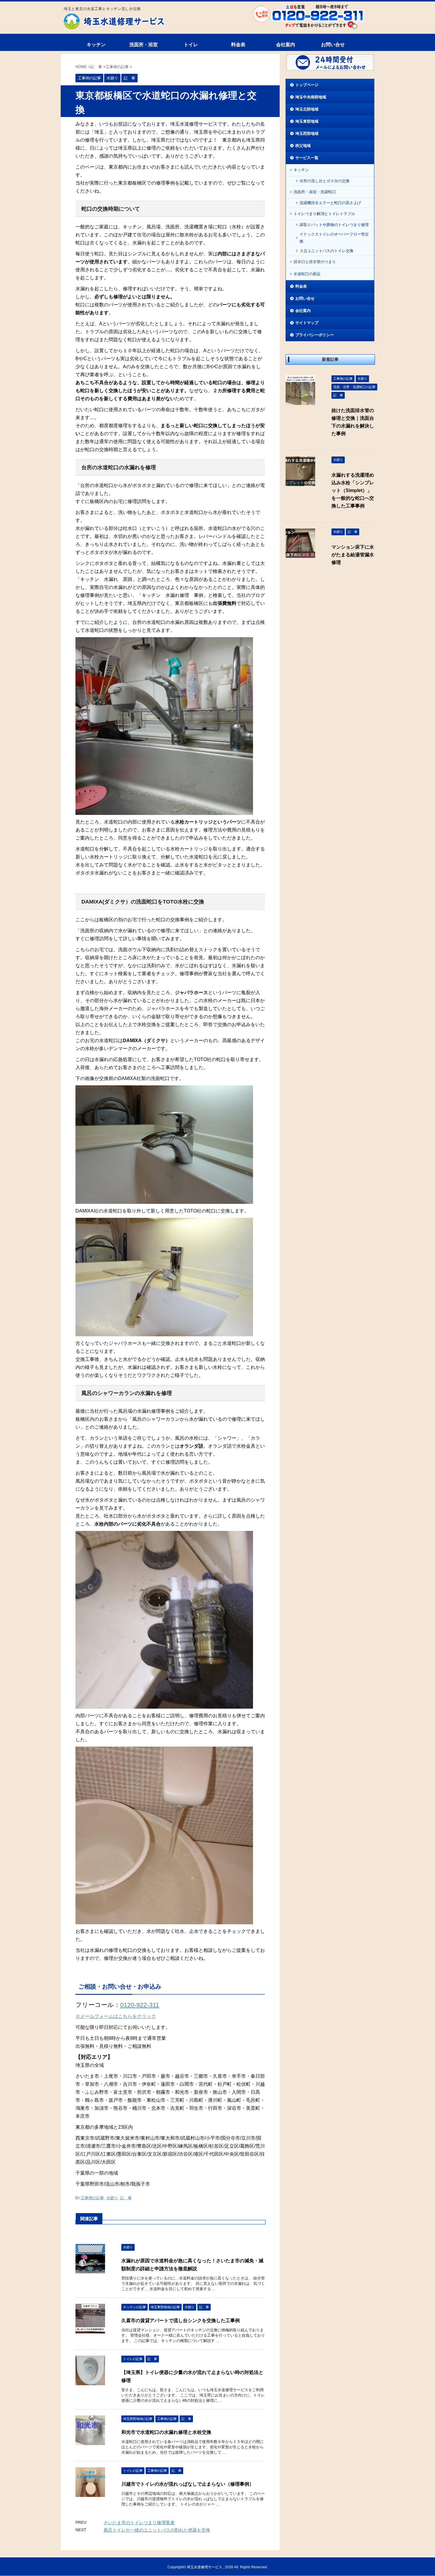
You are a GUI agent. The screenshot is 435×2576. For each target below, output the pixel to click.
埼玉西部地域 (307, 133)
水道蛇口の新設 (307, 274)
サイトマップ (307, 323)
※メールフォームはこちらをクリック (116, 2016)
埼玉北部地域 (307, 109)
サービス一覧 (307, 158)
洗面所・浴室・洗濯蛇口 (315, 192)
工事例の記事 (92, 2198)
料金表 (238, 45)
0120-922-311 (140, 2005)
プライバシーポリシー (315, 335)
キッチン (96, 45)
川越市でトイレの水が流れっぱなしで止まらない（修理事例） (188, 2484)
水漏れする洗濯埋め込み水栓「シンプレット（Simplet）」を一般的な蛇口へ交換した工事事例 (353, 490)
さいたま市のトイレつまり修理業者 (139, 2523)
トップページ (307, 85)
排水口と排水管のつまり (315, 262)
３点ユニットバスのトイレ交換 (326, 251)
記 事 (126, 2198)
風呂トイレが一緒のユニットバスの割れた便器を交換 (157, 2530)
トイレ (191, 45)
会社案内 (286, 45)
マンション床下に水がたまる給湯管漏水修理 (353, 555)
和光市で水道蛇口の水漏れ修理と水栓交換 (166, 2432)
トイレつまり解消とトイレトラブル (324, 214)
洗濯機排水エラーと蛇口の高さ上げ (330, 203)
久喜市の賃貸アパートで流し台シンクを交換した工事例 (181, 2321)
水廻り (112, 2198)
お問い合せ (333, 45)
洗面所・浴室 (144, 45)
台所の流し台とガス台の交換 (324, 181)
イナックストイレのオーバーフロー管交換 (334, 238)
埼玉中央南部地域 (311, 97)
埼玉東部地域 (307, 121)
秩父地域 (303, 146)
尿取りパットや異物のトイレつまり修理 (334, 225)
